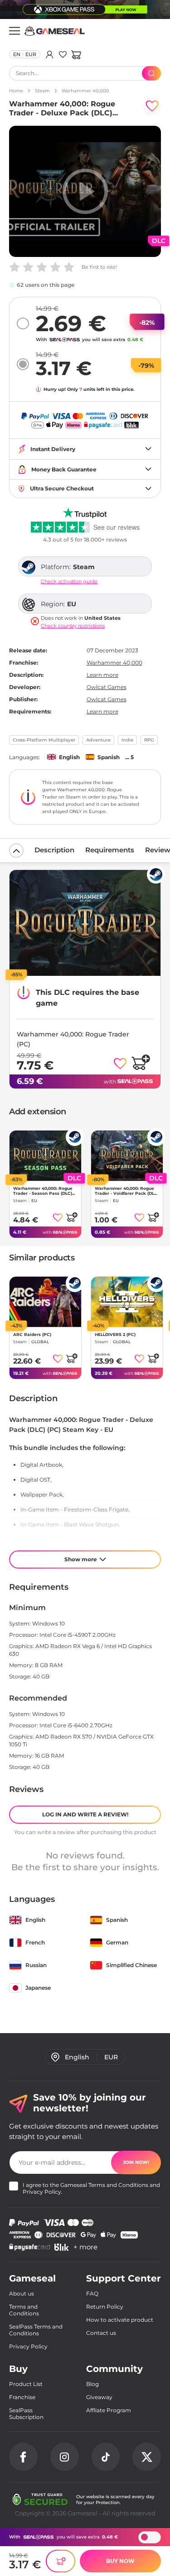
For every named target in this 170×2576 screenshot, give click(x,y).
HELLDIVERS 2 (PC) (115, 1334)
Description (54, 850)
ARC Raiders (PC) (32, 1334)
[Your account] (50, 54)
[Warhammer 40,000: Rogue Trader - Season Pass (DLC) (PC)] (45, 1156)
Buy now (120, 2561)
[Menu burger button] (15, 31)
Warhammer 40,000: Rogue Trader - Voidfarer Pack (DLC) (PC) (127, 1191)
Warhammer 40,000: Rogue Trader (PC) (73, 1039)
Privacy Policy (42, 2192)
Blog (92, 2384)
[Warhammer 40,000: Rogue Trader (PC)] (85, 923)
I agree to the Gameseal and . (91, 2188)
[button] (76, 54)
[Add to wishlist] (152, 106)
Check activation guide (69, 582)
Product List (26, 2384)
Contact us (101, 2333)
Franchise (22, 2397)
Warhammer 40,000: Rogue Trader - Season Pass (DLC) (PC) (43, 1191)
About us (22, 2293)
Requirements (110, 850)
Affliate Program (109, 2410)
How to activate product (120, 2320)
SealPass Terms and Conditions (36, 2330)
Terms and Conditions (118, 2185)
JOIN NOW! (136, 2162)
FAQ (92, 2293)
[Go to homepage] (55, 31)
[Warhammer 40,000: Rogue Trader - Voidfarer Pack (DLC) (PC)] (127, 1156)
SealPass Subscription (26, 2414)
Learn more (102, 675)
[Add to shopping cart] (141, 1062)
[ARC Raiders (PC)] (45, 1302)
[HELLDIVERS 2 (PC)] (127, 1302)
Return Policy (105, 2307)
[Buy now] (61, 2561)
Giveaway (99, 2397)
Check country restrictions (73, 626)
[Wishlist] (63, 54)
